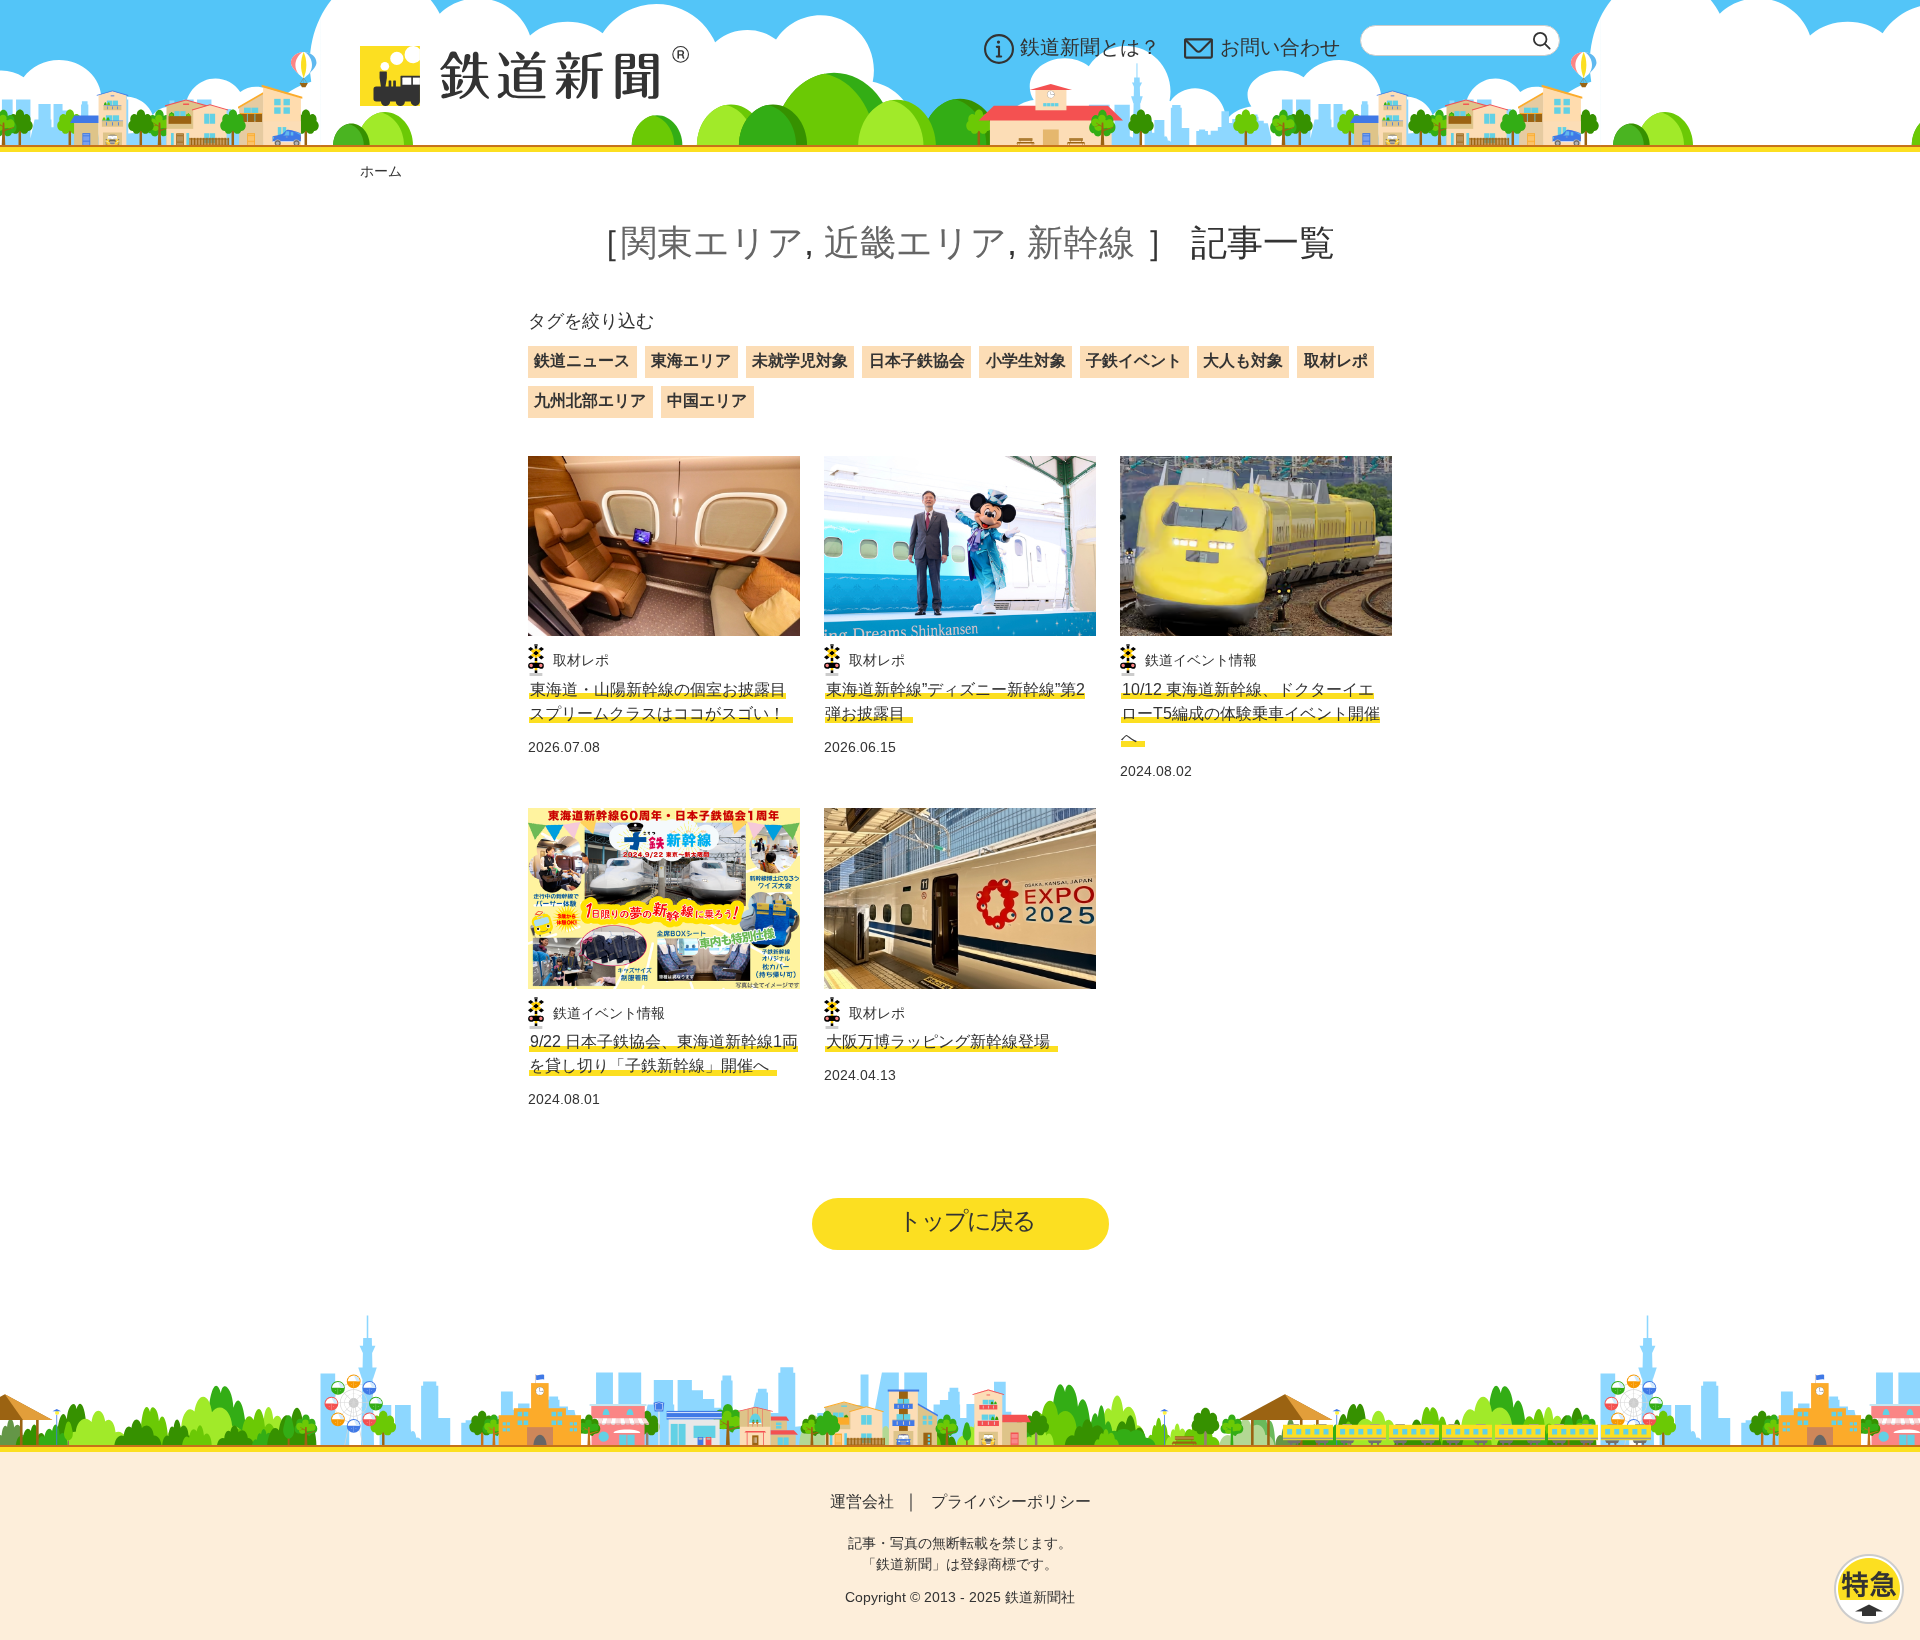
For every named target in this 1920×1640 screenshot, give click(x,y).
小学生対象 (1026, 360)
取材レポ (1336, 360)
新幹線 (1081, 242)
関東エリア (712, 242)
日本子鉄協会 (917, 360)
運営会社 (862, 1501)
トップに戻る (966, 1220)
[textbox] (1460, 40)
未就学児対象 (800, 360)
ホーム (381, 171)
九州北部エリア (590, 400)
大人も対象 (1243, 360)
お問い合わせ (1280, 47)
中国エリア (707, 400)
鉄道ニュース (582, 360)
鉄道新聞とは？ (1090, 47)
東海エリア (691, 360)
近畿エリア (915, 242)
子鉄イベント (1134, 360)
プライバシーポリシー (1011, 1501)
